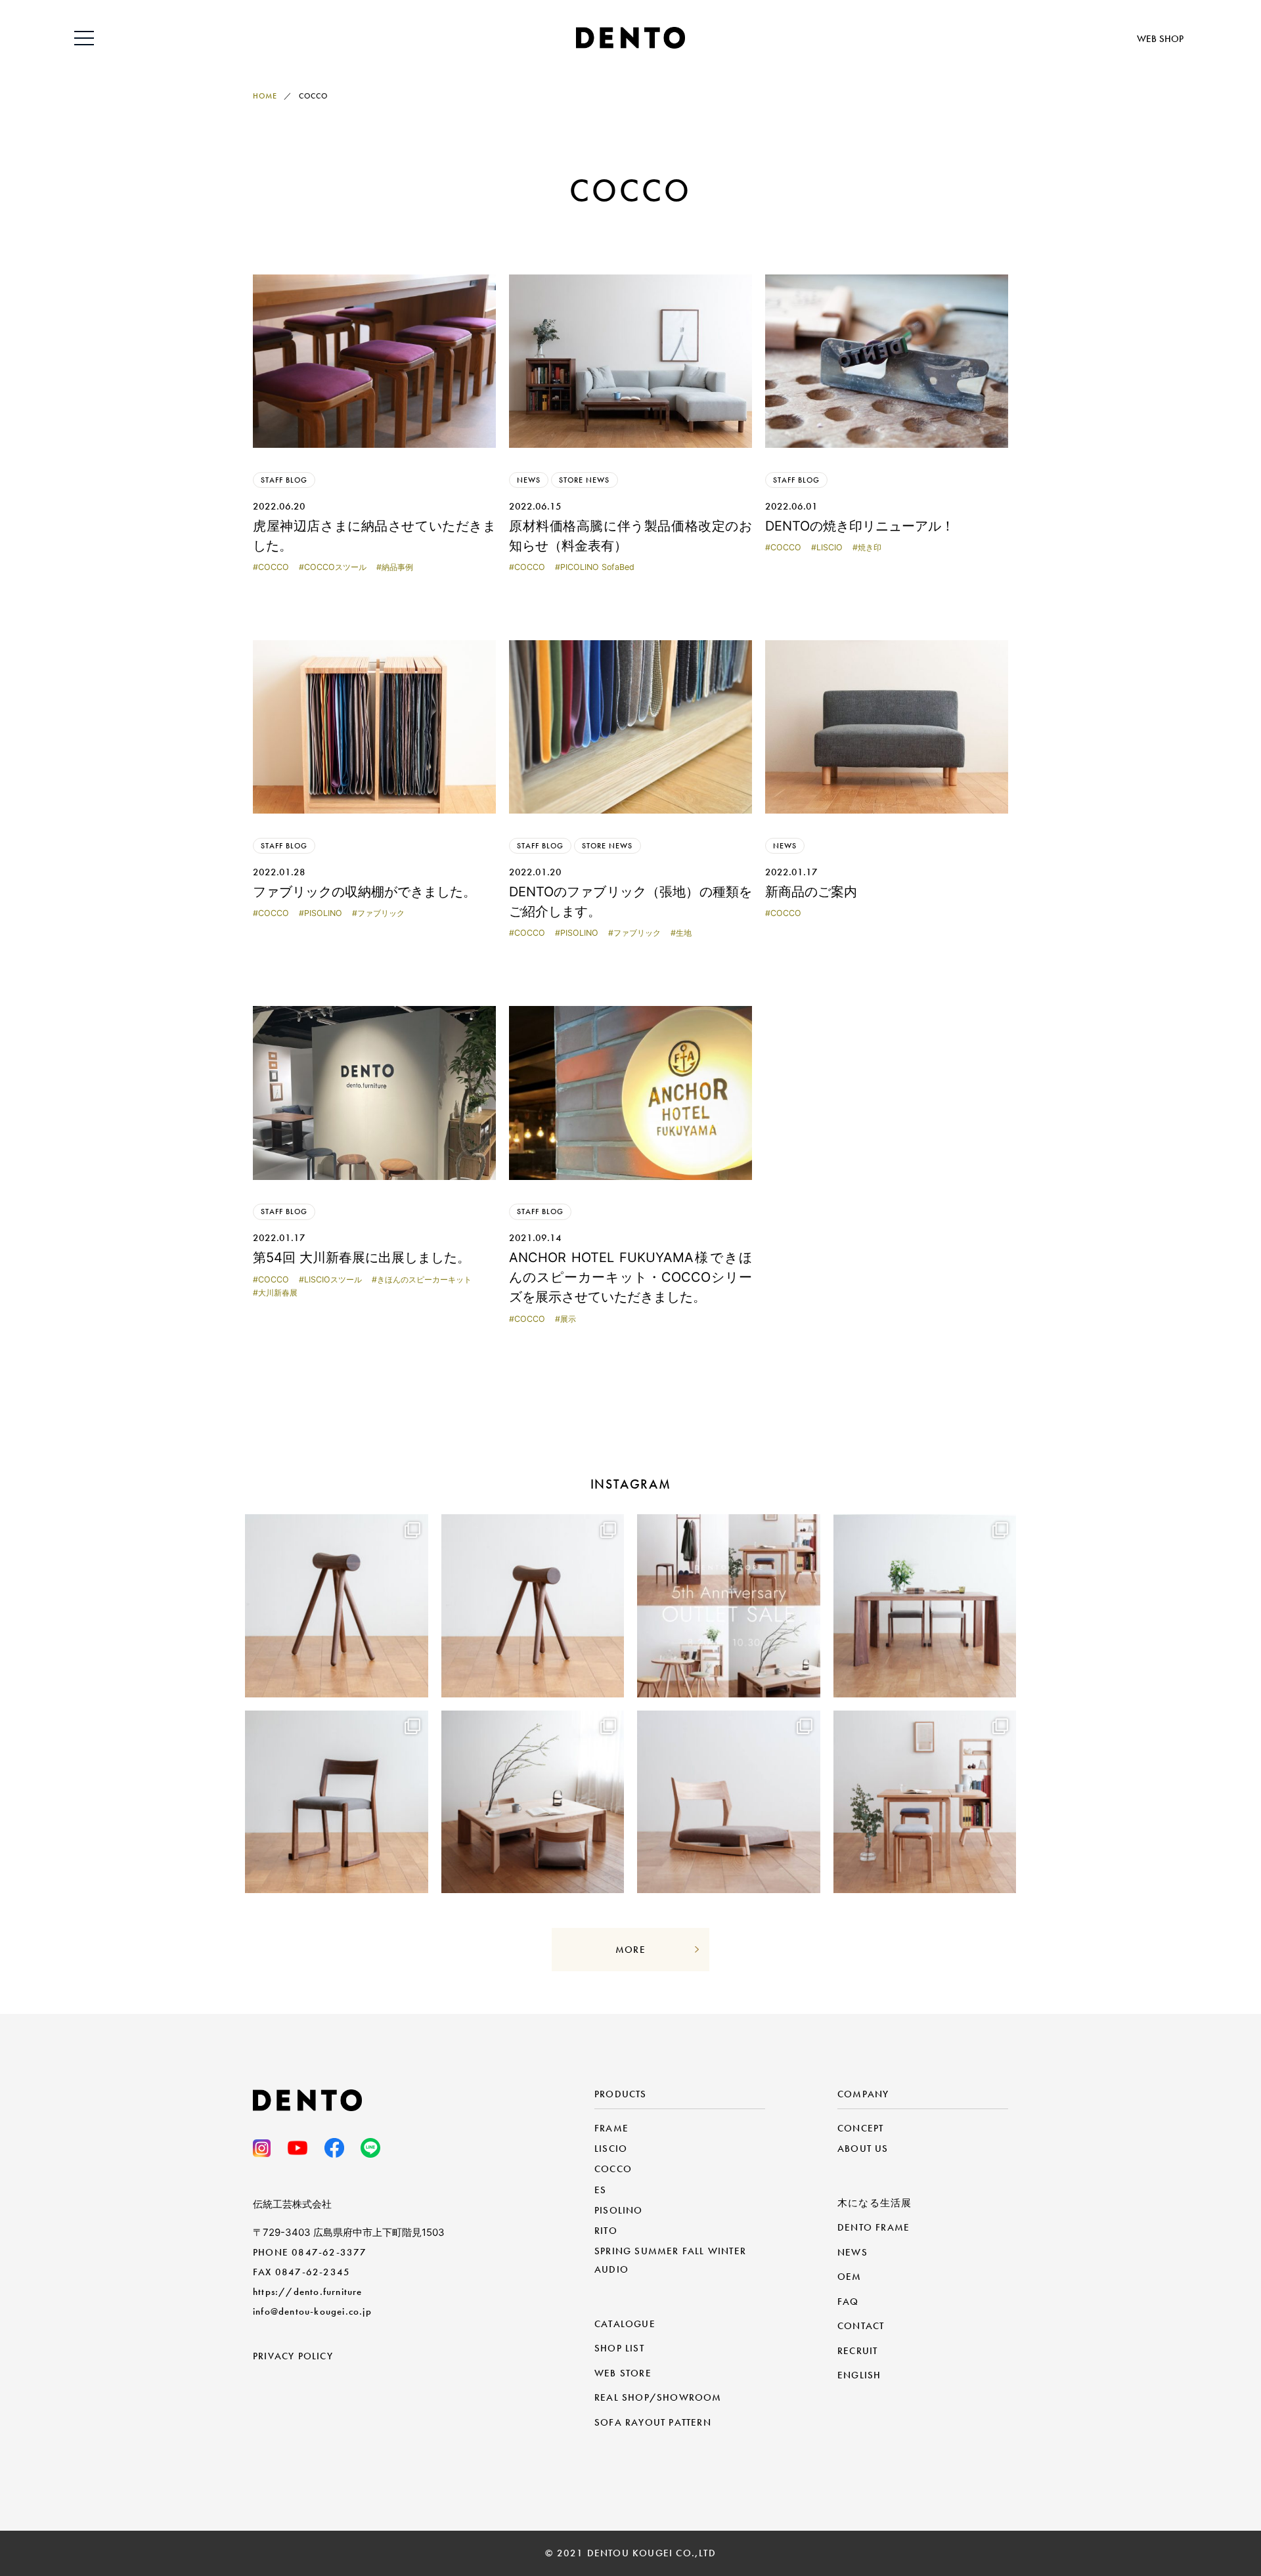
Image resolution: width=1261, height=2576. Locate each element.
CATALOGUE (625, 2324)
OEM (850, 2277)
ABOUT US (863, 2149)
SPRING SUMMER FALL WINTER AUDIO (670, 2260)
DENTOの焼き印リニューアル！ (860, 526)
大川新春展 (278, 1293)
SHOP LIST (619, 2348)
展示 (568, 1319)
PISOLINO (323, 913)
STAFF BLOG (284, 480)
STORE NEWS (584, 480)
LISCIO (830, 547)
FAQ (848, 2302)
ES (600, 2190)
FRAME (611, 2128)
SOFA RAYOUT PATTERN (653, 2422)
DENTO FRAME (874, 2227)
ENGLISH (859, 2375)
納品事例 (397, 567)
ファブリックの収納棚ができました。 (365, 892)
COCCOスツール (335, 567)
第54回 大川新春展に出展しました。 (362, 1257)
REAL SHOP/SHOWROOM (658, 2397)
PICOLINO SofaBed (597, 567)
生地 (684, 933)
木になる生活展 (874, 2203)
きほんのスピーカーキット (424, 1279)
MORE (630, 1950)
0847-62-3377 (329, 2252)
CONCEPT (860, 2128)
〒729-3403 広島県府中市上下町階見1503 (349, 2232)
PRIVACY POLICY (293, 2356)
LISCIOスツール (333, 1279)
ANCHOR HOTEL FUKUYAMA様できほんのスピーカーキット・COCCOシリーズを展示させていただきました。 (630, 1277)
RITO (606, 2231)
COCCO (274, 567)
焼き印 (870, 547)
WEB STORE (623, 2373)
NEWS (529, 480)
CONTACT (861, 2326)
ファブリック (381, 913)
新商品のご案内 (811, 892)
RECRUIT (857, 2351)
